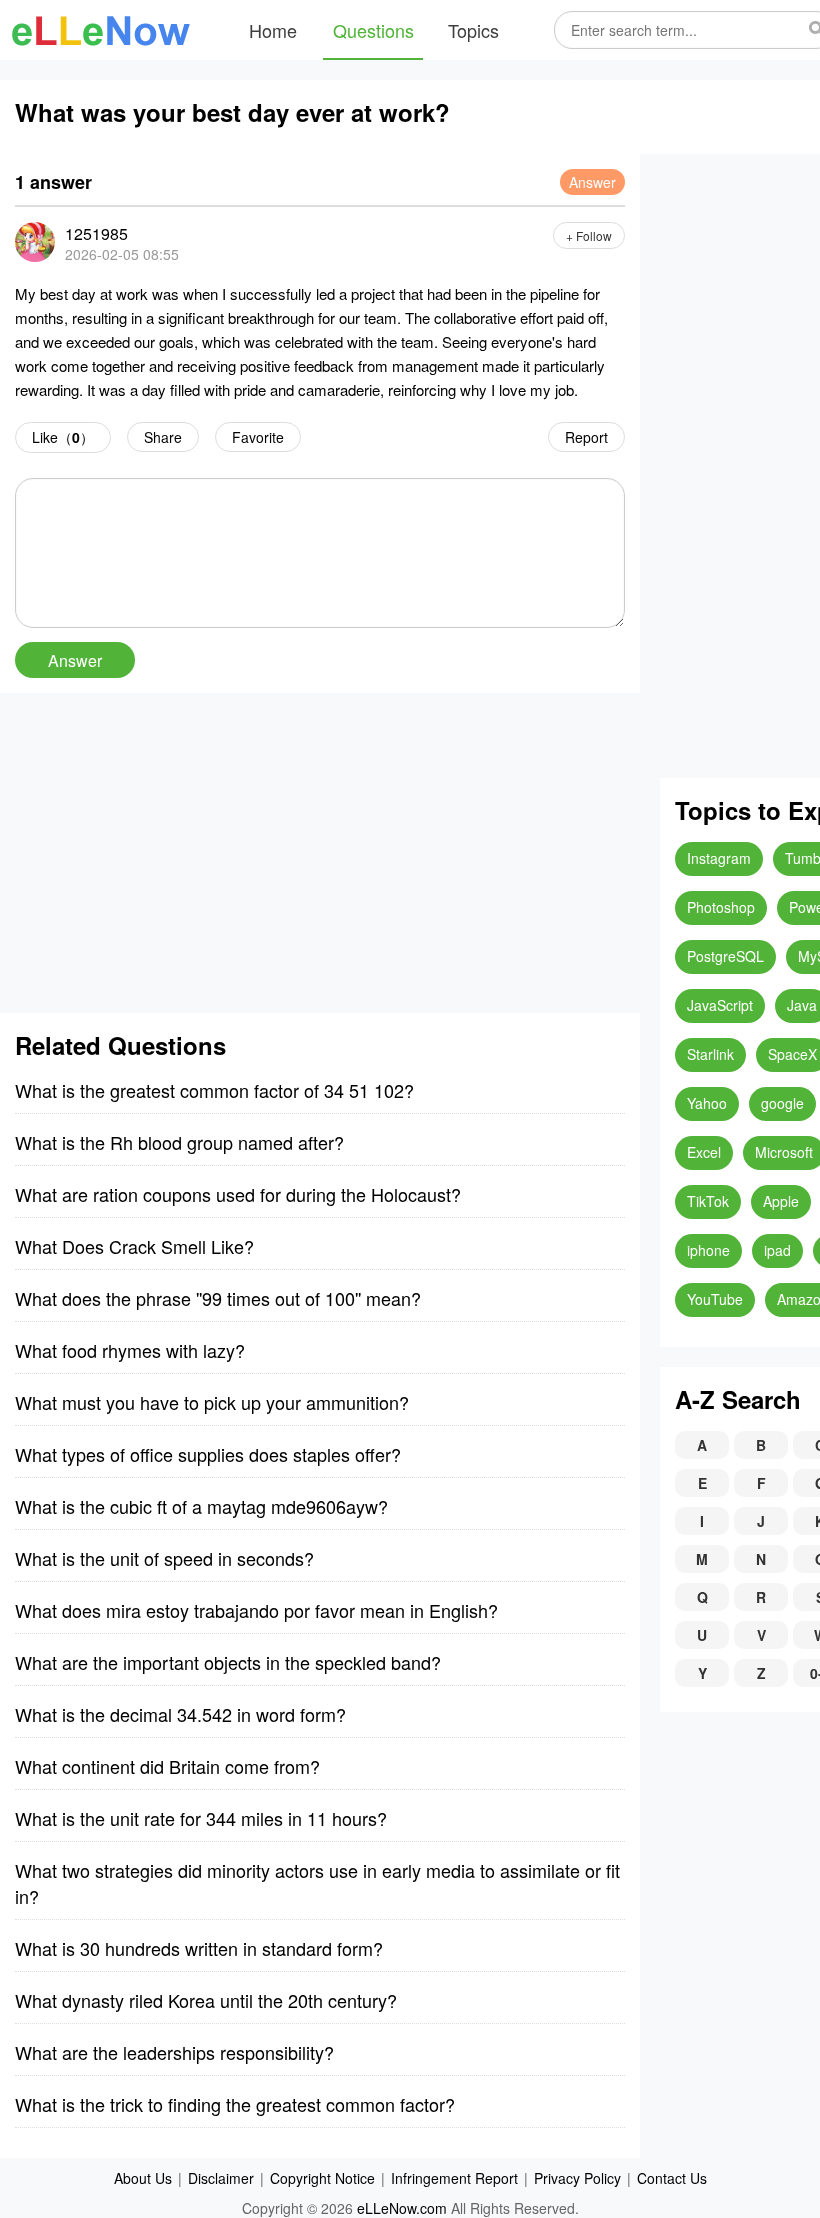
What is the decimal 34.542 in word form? (180, 1714)
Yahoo (707, 1103)
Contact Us (672, 2178)
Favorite (258, 437)
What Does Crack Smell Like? (134, 1246)
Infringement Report (454, 2178)
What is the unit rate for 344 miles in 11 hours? (201, 1818)
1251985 (96, 233)
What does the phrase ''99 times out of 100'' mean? (218, 1298)
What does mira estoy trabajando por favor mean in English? (256, 1610)
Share (163, 437)
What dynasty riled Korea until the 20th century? (206, 2000)
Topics (473, 30)
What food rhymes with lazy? (130, 1350)
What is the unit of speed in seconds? (164, 1558)
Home (273, 30)
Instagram (719, 858)
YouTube (715, 1299)
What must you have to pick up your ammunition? (212, 1402)
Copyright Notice (322, 2178)
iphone (708, 1250)
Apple (781, 1201)
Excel (704, 1152)
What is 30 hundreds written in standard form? (199, 1948)
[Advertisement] (320, 853)
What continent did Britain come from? (167, 1766)
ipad (777, 1250)
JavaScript (720, 1005)
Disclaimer (221, 2178)
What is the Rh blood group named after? (179, 1142)
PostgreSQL (725, 956)
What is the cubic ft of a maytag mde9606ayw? (201, 1506)
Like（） (63, 437)
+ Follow (589, 235)
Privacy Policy (577, 2178)
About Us (143, 2178)
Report (586, 437)
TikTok (708, 1201)
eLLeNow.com (402, 2208)
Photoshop (721, 907)
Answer (592, 182)
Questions (373, 30)
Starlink (710, 1054)
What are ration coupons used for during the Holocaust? (238, 1194)
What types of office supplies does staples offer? (208, 1454)
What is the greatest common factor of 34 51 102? (214, 1090)
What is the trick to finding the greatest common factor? (235, 2104)
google (782, 1103)
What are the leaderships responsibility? (174, 2052)
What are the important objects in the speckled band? (228, 1662)
